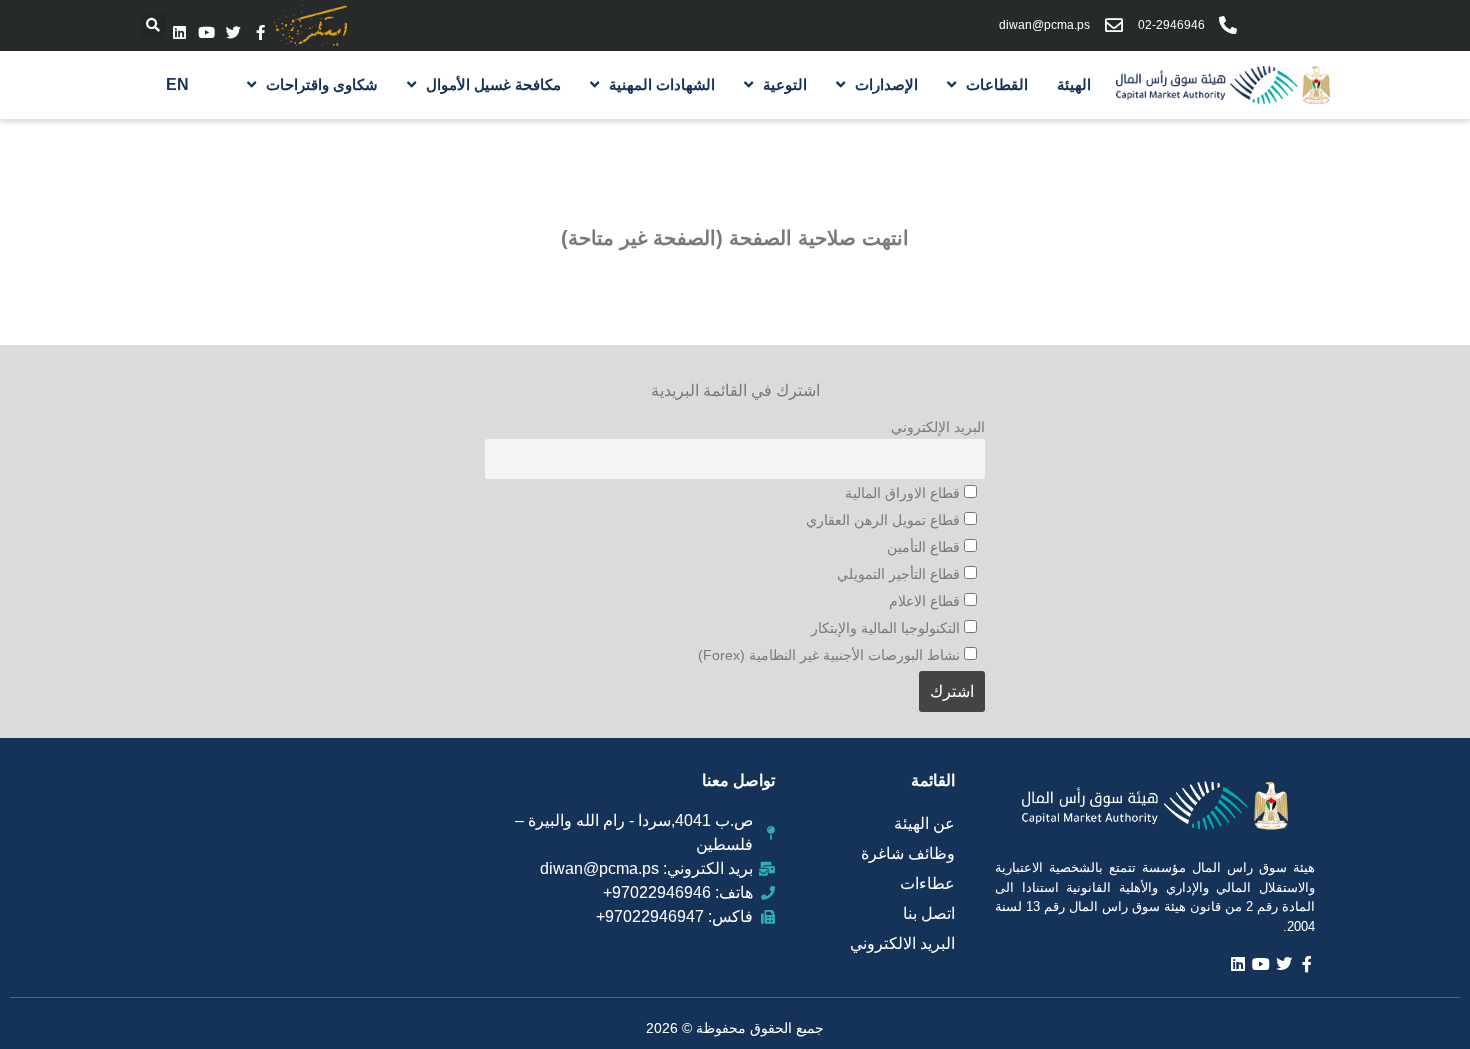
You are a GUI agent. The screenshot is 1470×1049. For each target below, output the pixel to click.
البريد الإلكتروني (938, 427)
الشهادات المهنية (662, 84)
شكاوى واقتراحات (322, 84)
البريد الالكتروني (902, 943)
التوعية (785, 84)
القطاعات (997, 84)
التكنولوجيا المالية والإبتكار (887, 628)
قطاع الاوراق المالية (904, 493)
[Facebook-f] (260, 32)
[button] (153, 25)
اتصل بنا (929, 913)
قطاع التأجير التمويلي (900, 574)
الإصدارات (886, 84)
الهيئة (1074, 84)
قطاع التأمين (925, 547)
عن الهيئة (924, 823)
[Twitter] (233, 32)
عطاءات (927, 883)
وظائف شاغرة (908, 853)
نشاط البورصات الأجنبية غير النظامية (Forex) (831, 655)
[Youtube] (206, 32)
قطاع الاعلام (926, 601)
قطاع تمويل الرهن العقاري (885, 520)
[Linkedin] (179, 32)
